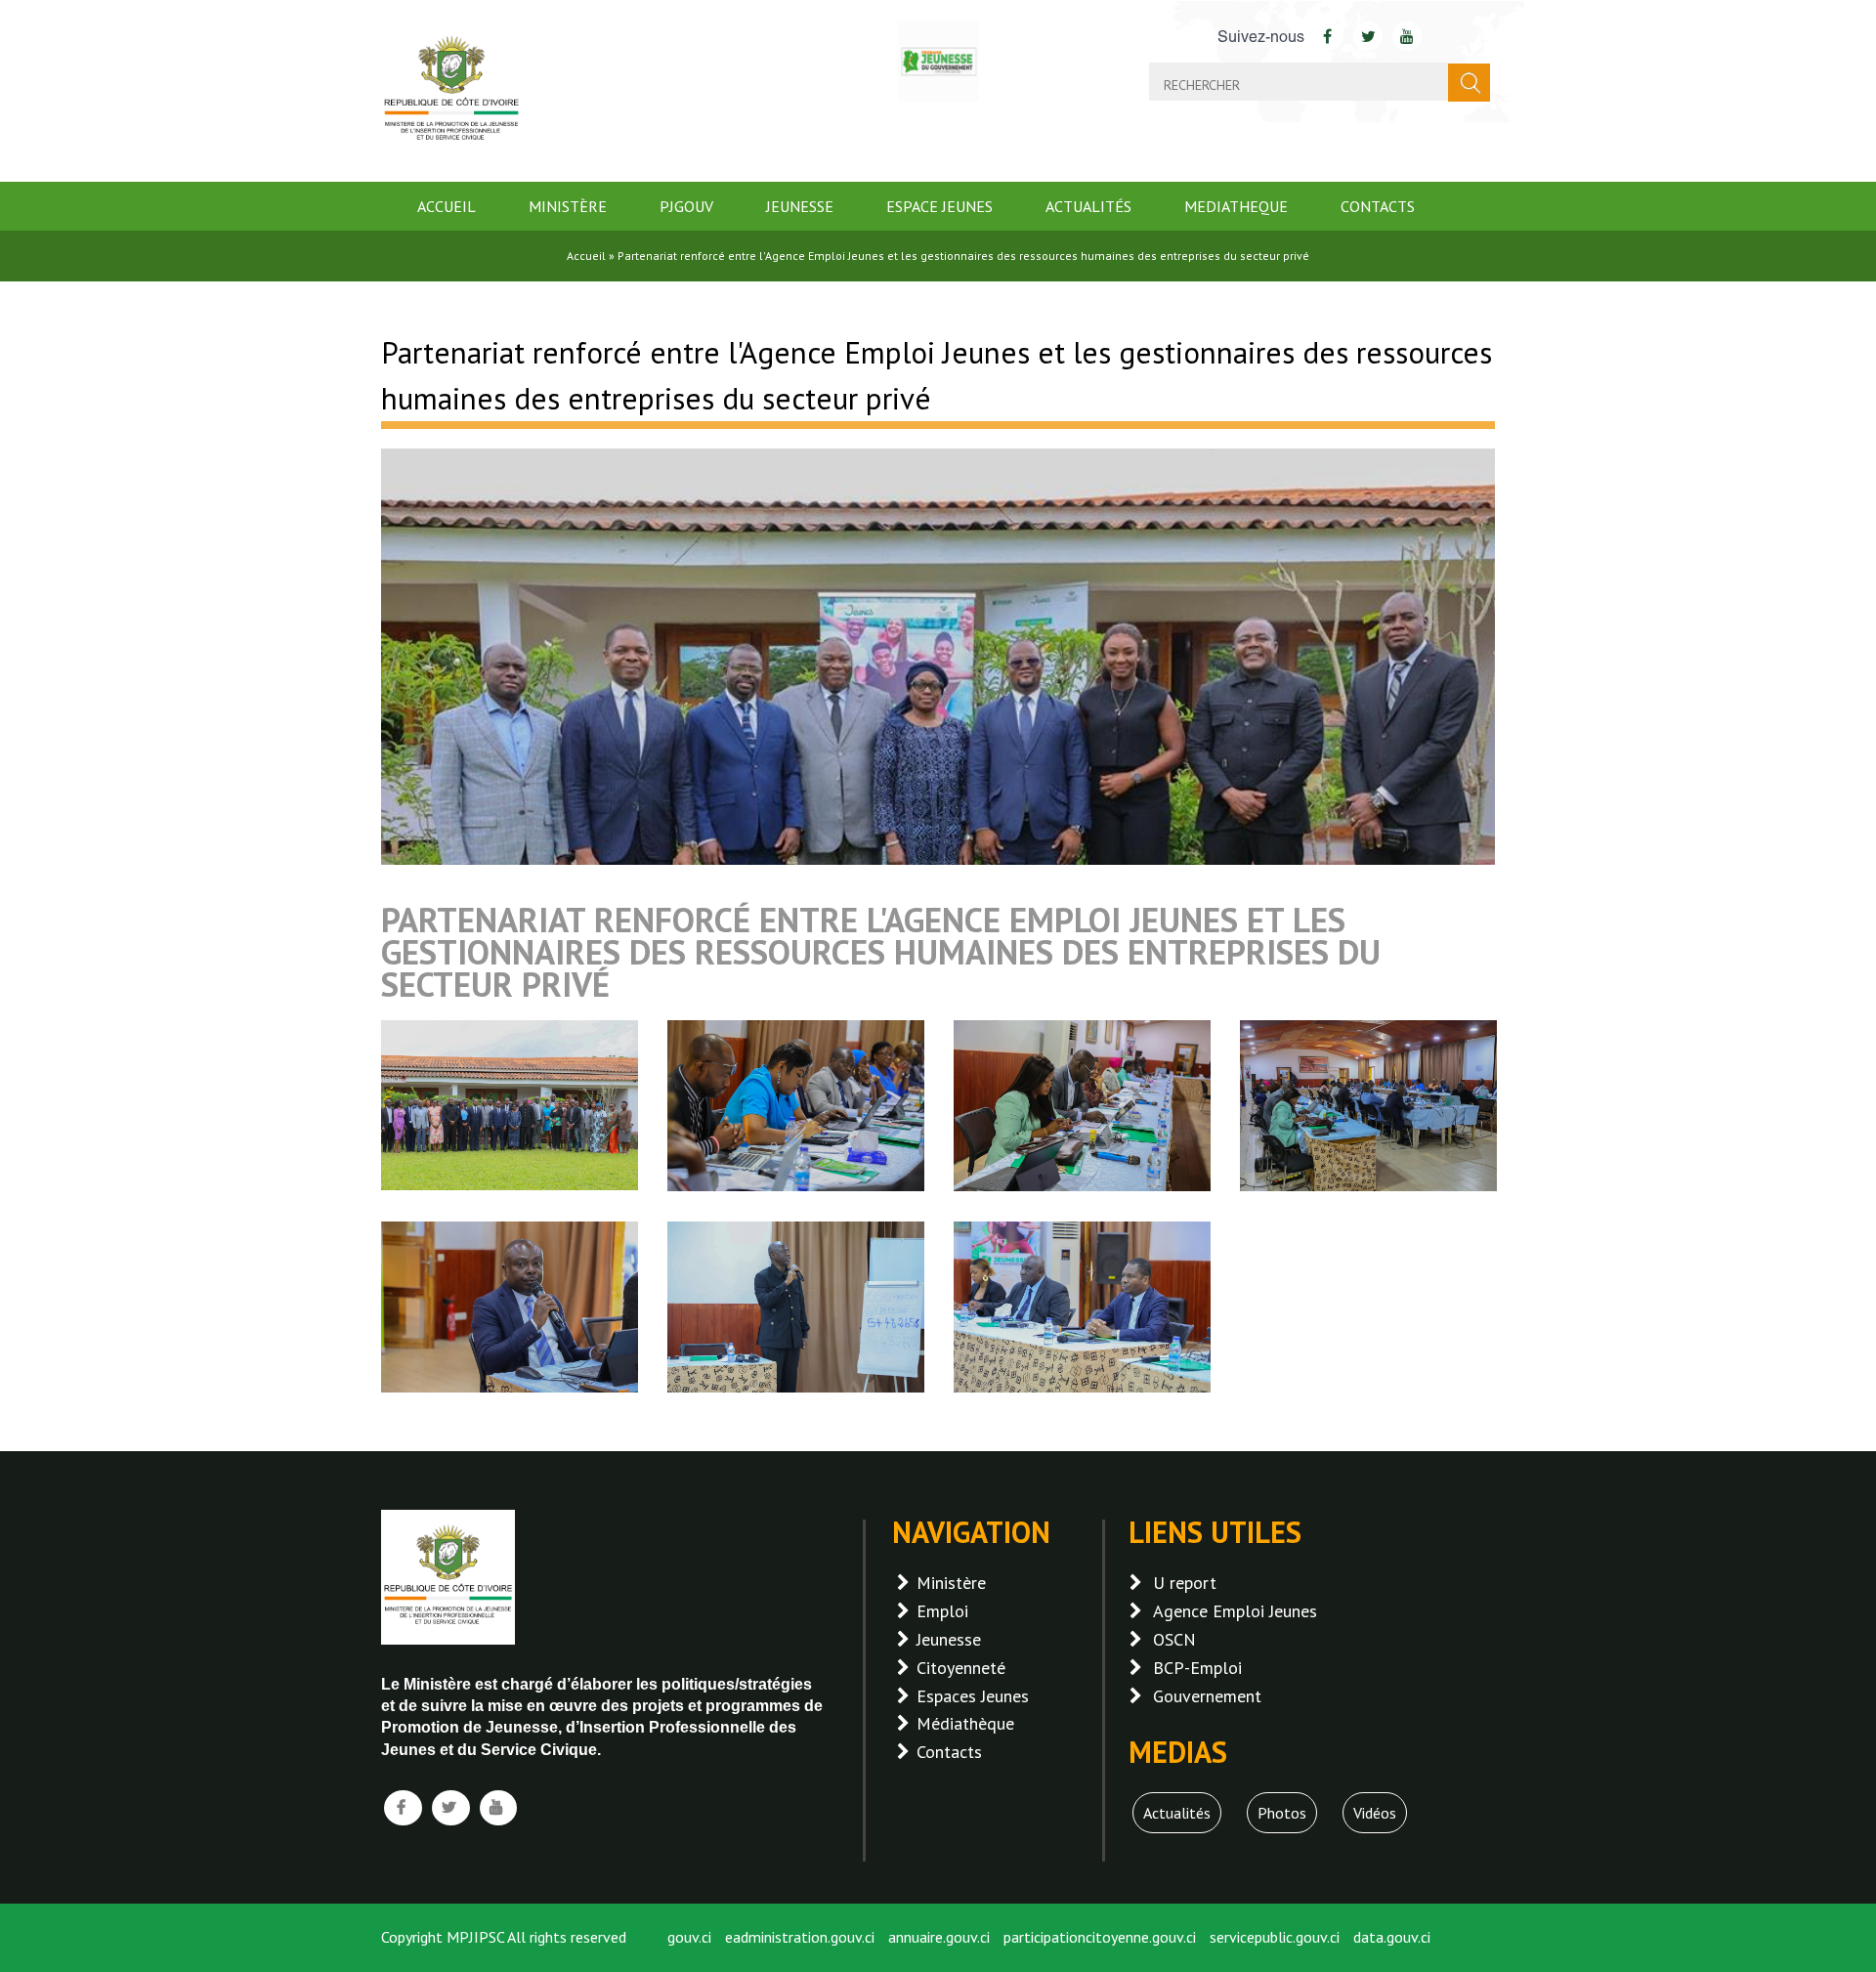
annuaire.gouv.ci (939, 1937)
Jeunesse (800, 206)
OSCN (1174, 1639)
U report (1185, 1583)
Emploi (942, 1611)
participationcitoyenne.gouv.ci (1100, 1937)
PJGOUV (686, 206)
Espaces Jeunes (973, 1696)
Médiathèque (965, 1723)
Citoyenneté (961, 1668)
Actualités (1088, 206)
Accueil (447, 206)
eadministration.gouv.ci (800, 1937)
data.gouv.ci (1392, 1937)
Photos (1282, 1813)
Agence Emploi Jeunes (1235, 1611)
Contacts (1378, 206)
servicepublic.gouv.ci (1275, 1937)
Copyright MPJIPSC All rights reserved (504, 1937)
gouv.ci (689, 1937)
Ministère (568, 206)
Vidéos (1375, 1813)
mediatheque (1236, 206)
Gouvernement (1207, 1696)
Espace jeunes (939, 206)
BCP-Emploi (1197, 1668)
